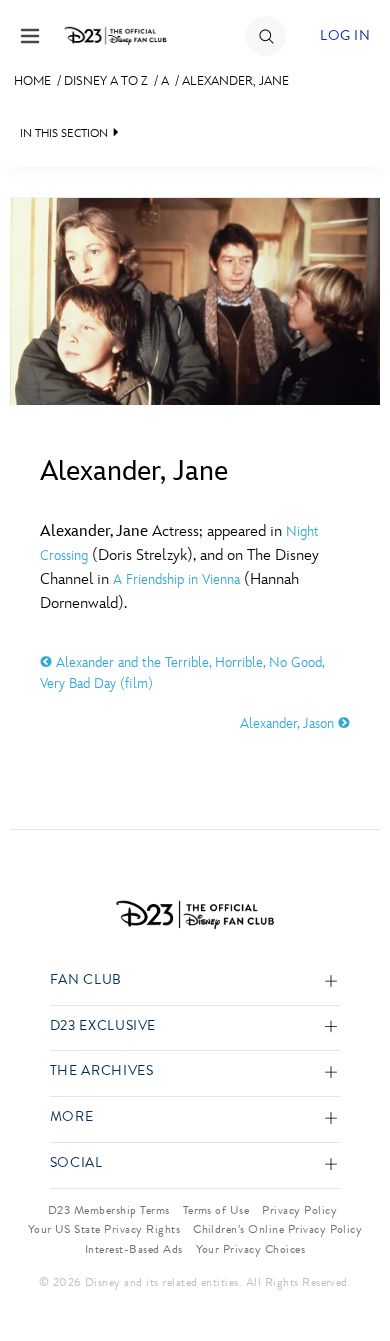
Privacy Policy (299, 1210)
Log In (345, 35)
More (72, 1117)
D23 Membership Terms (109, 1210)
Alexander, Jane (235, 81)
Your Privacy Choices (251, 1249)
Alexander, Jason (289, 723)
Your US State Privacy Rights (104, 1229)
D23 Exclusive (103, 1026)
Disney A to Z (106, 81)
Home (32, 81)
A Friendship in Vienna (176, 579)
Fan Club (86, 980)
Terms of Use (216, 1210)
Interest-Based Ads (134, 1249)
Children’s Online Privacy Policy (277, 1229)
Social (76, 1163)
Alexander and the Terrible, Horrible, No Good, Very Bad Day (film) (182, 673)
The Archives (102, 1071)
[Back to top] (351, 1274)
